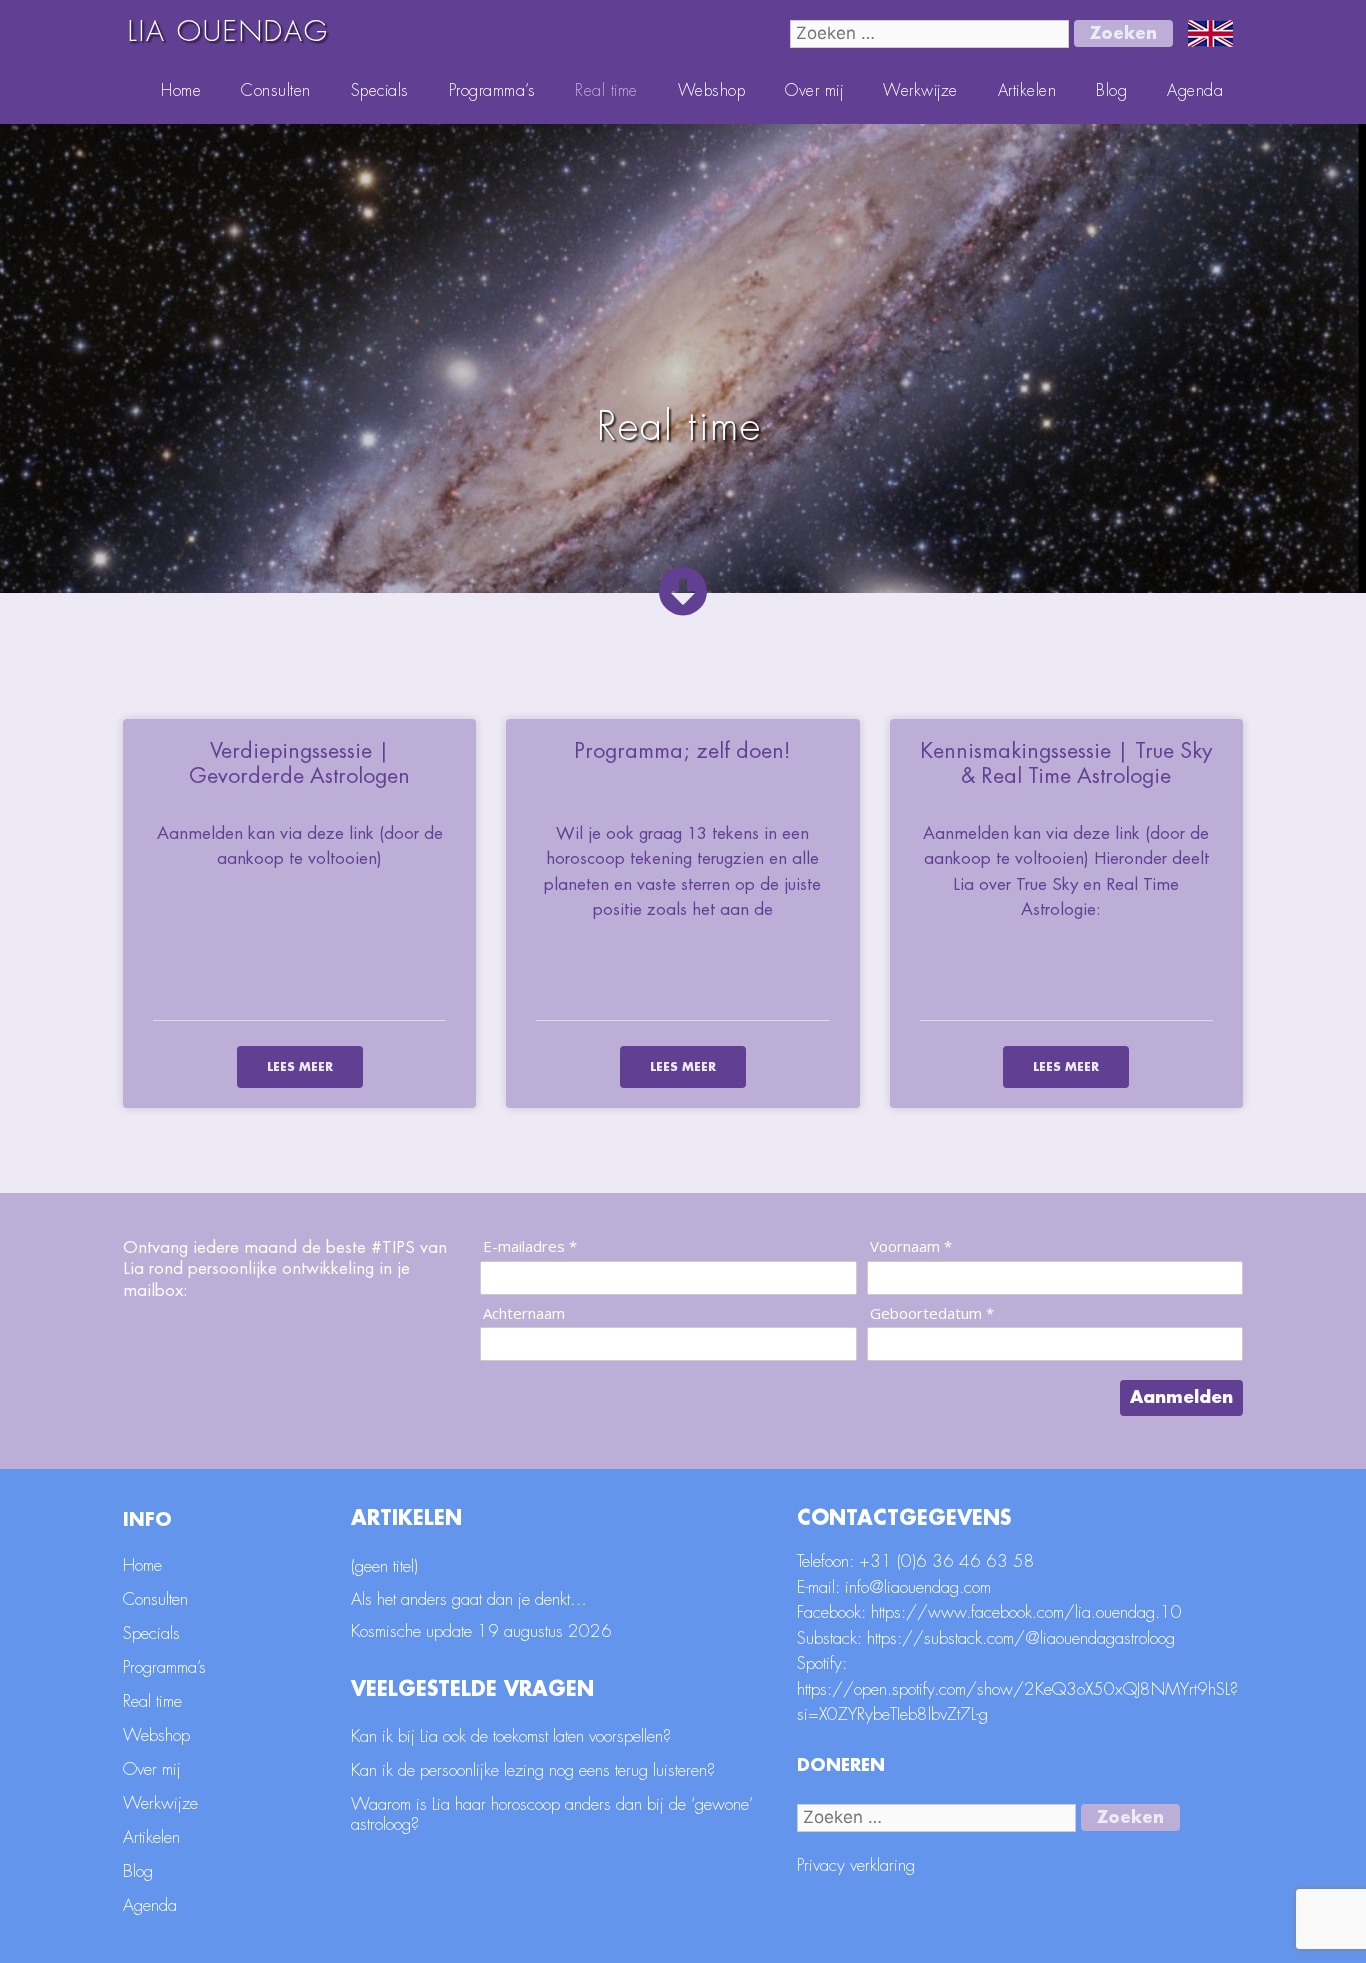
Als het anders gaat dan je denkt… (469, 1599)
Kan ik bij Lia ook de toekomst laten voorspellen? (511, 1736)
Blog (1111, 91)
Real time (606, 91)
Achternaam (524, 1313)
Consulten (276, 91)
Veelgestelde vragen (472, 1689)
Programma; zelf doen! (682, 751)
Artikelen (1027, 91)
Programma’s (492, 91)
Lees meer (300, 1067)
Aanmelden (1181, 1397)
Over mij (814, 91)
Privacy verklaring (856, 1865)
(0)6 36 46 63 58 (966, 1561)
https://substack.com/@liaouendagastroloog (1021, 1638)
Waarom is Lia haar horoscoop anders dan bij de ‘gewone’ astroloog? (552, 1814)
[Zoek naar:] (932, 33)
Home (181, 91)
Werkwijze (920, 91)
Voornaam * (911, 1246)
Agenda (1195, 91)
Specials (380, 91)
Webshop (712, 91)
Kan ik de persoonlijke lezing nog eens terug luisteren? (533, 1770)
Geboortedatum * (932, 1313)
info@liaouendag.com (918, 1587)
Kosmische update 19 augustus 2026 (481, 1631)
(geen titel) (384, 1566)
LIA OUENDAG (228, 32)
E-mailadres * (530, 1246)
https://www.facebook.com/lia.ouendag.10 (1026, 1612)
